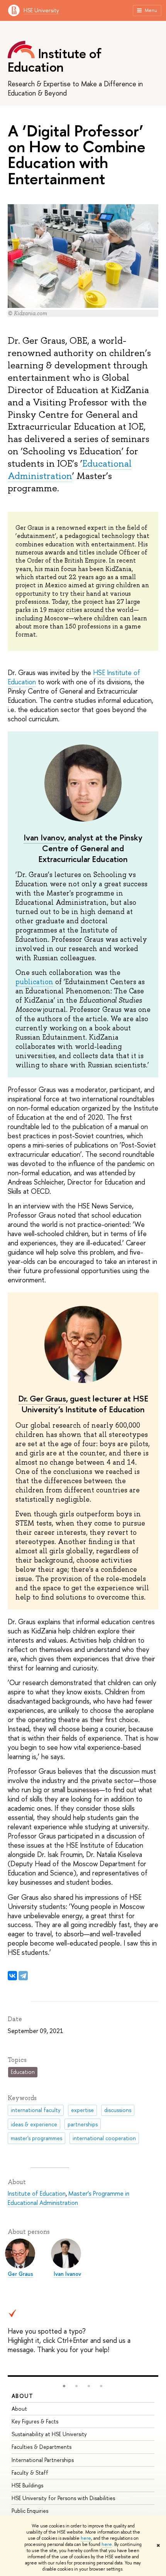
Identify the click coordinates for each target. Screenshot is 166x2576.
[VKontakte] (12, 1976)
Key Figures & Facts (35, 2421)
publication (34, 982)
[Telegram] (23, 1976)
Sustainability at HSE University (49, 2434)
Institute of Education (37, 2193)
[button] (64, 2386)
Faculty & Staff (30, 2473)
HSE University (41, 10)
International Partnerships (43, 2460)
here (86, 2538)
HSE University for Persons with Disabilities (63, 2498)
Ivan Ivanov (44, 838)
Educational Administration (70, 470)
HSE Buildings (27, 2485)
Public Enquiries (30, 2511)
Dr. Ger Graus (42, 1399)
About (22, 2396)
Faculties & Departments (41, 2447)
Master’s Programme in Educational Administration (69, 2198)
